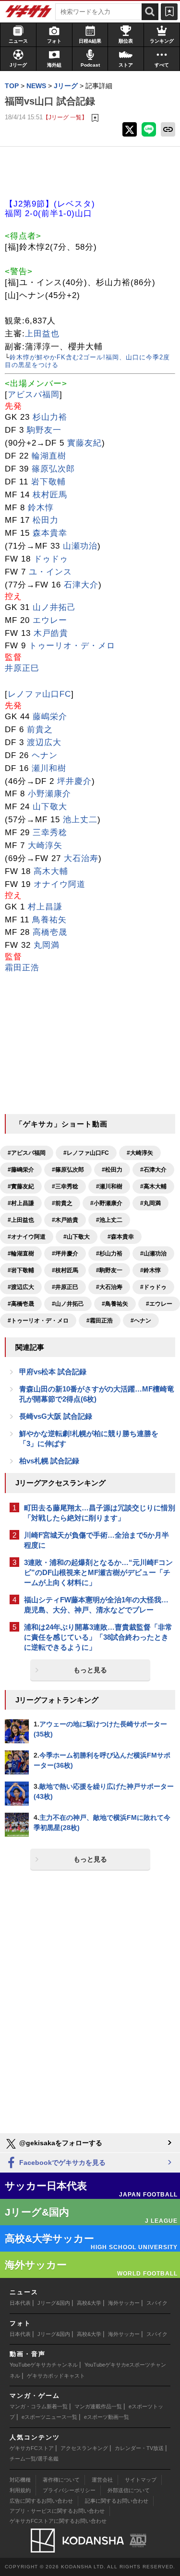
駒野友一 (44, 430)
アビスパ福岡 (34, 395)
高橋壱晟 (50, 932)
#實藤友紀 (21, 1186)
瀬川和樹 (49, 768)
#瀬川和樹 (109, 1186)
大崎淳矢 (45, 845)
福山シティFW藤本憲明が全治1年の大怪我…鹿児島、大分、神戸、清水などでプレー (96, 1605)
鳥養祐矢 (49, 920)
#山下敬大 (77, 1237)
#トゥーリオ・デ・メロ (38, 1321)
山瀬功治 (80, 546)
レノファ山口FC (39, 694)
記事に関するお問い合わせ (117, 2501)
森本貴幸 (50, 533)
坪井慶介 (74, 781)
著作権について (61, 2480)
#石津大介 (153, 1170)
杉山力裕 (50, 417)
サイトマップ (141, 2480)
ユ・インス (50, 572)
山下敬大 (50, 807)
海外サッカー (124, 2303)
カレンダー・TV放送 (139, 2448)
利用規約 (20, 2490)
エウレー (50, 620)
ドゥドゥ (51, 559)
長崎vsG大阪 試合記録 (56, 1416)
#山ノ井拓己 (68, 1304)
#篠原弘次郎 (68, 1170)
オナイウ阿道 (60, 884)
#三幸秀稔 (65, 1186)
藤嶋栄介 (50, 717)
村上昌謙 (45, 907)
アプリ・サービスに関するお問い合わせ (57, 2511)
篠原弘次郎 (53, 469)
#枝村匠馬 (65, 1270)
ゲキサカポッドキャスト (56, 2376)
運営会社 (102, 2480)
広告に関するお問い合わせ (41, 2501)
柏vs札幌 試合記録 (49, 1461)
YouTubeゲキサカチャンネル (44, 2365)
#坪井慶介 (65, 1253)
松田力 (46, 520)
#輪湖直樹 (21, 1253)
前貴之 (40, 730)
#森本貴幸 (121, 1237)
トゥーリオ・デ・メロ (72, 646)
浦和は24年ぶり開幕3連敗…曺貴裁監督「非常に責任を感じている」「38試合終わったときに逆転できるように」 (98, 1637)
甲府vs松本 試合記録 (53, 1372)
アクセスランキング (84, 2448)
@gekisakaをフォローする (60, 2143)
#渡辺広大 (21, 1287)
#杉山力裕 (109, 1253)
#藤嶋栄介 (21, 1170)
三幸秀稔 (50, 833)
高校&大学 (89, 2303)
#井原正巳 (65, 1287)
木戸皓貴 (51, 633)
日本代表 (20, 2303)
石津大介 (81, 585)
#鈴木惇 (150, 1270)
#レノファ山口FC (86, 1153)
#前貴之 (62, 1203)
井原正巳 (22, 668)
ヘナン (45, 755)
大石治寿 (81, 858)
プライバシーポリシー (69, 2490)
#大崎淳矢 (140, 1153)
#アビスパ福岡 (27, 1153)
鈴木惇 (41, 508)
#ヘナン (141, 1321)
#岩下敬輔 (21, 1270)
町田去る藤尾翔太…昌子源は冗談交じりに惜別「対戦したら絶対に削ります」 (100, 1513)
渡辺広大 (44, 742)
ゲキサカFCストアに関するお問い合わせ (58, 2521)
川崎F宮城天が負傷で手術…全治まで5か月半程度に (96, 1540)
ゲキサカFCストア (32, 2448)
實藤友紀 (84, 443)
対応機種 (20, 2480)
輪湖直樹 (49, 456)
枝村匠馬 (50, 495)
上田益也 (42, 334)
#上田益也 (21, 1220)
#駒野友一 (109, 1270)
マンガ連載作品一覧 (98, 2406)
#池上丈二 (109, 1220)
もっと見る (90, 1670)
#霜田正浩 (100, 1321)
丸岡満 (47, 945)
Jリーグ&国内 (54, 2303)
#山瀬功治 (153, 1253)
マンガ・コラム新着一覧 (39, 2406)
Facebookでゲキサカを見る (61, 2162)
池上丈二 (80, 820)
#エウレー (159, 1304)
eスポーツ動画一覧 (107, 2417)
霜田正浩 (22, 968)
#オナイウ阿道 (27, 1237)
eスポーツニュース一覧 (49, 2417)
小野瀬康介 (49, 794)
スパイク (157, 2303)
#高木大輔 (153, 1186)
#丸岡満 (150, 1203)
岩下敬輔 (48, 482)
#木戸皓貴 (65, 1220)
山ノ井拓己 (54, 607)
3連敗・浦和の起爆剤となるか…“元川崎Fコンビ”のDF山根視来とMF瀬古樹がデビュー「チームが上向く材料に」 (98, 1572)
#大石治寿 (109, 1287)
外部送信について (129, 2490)
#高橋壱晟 (21, 1304)
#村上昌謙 (21, 1203)
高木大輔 (51, 871)
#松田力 (112, 1170)
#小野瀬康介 (106, 1203)
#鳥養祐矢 (115, 1304)
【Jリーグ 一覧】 (65, 117)
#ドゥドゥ (153, 1287)
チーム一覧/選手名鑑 (34, 2459)
